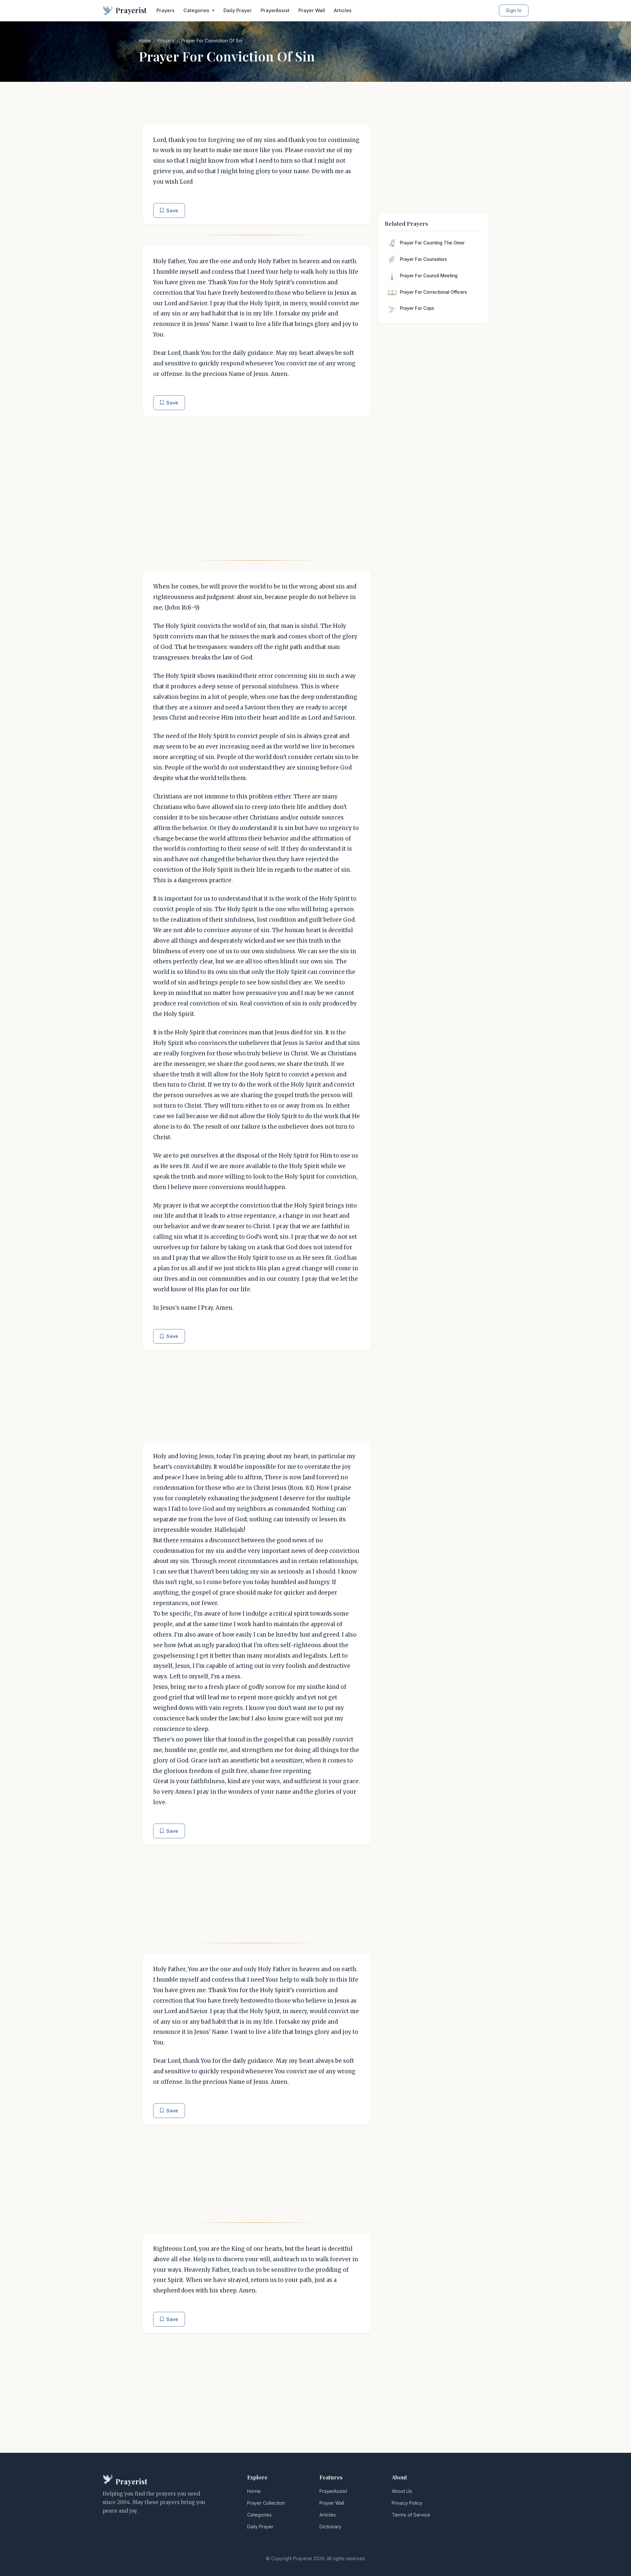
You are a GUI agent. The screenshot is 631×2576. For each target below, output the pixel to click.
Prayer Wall (312, 10)
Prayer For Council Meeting (429, 276)
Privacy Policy (407, 2503)
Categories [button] (197, 10)
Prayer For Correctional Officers (433, 292)
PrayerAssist (275, 10)
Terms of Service (411, 2515)
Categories (259, 2515)
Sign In (514, 10)
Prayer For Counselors (423, 259)
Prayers (165, 10)
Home (145, 41)
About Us (402, 2491)
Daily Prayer (238, 10)
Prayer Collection (266, 2503)
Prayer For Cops (417, 308)
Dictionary (330, 2527)
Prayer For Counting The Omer (432, 243)
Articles (343, 10)
